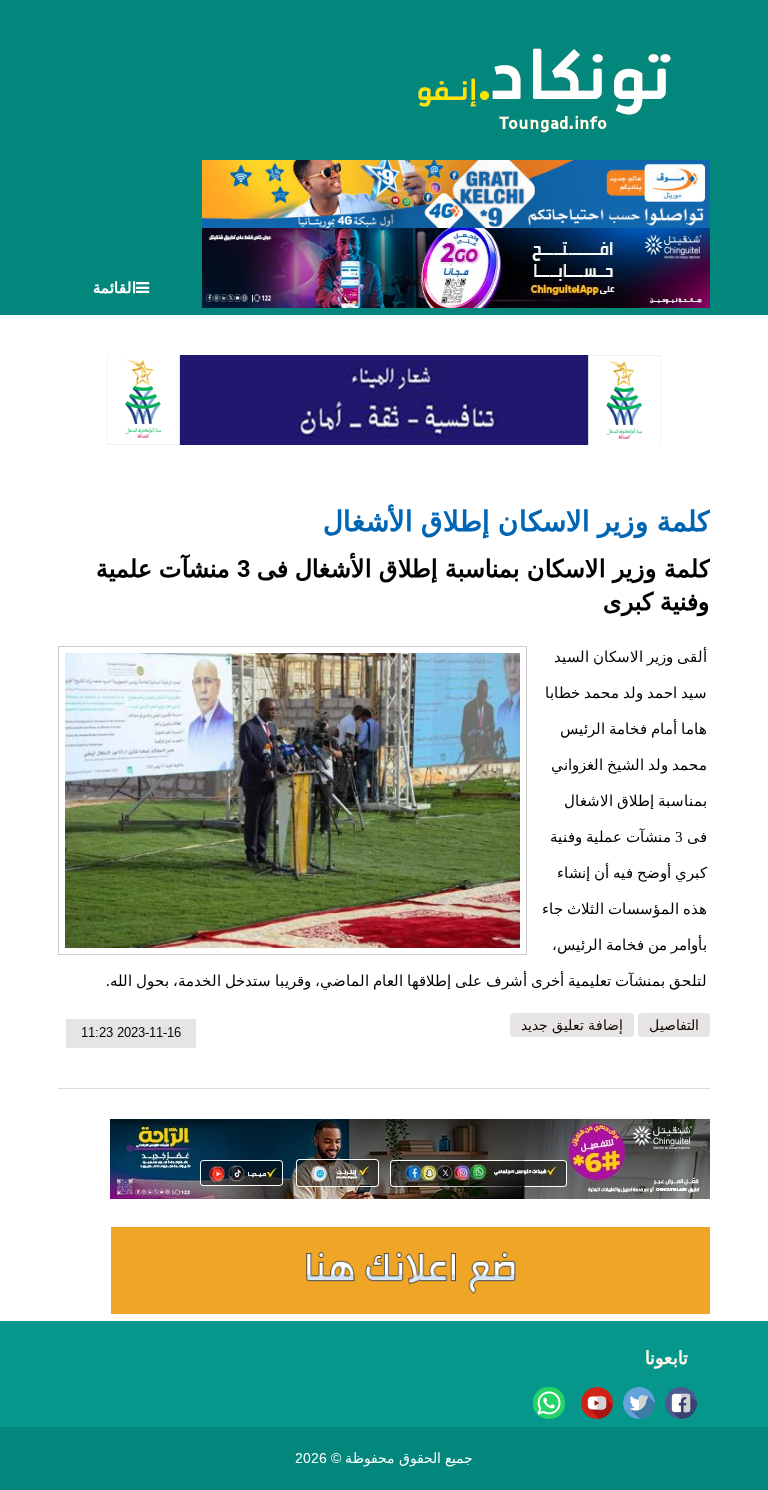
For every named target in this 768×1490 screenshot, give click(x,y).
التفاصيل (674, 1025)
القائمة (114, 287)
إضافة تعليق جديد (572, 1025)
